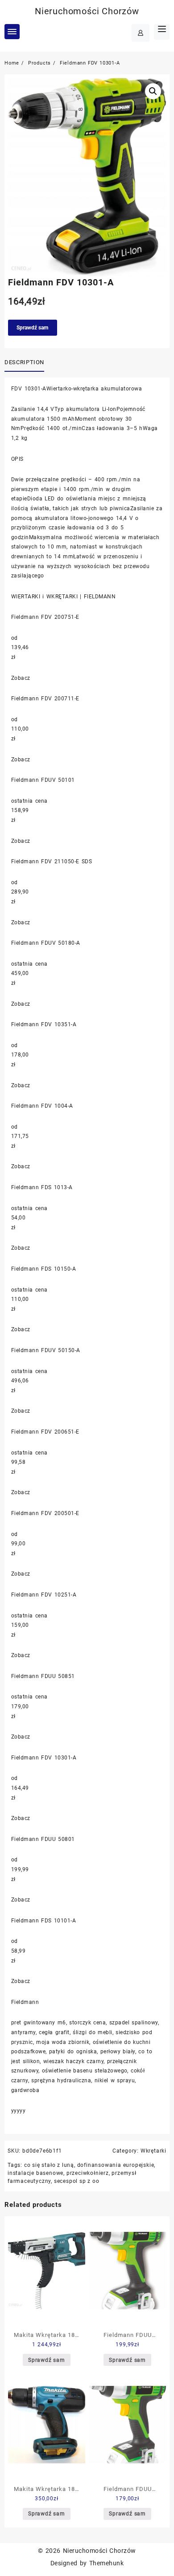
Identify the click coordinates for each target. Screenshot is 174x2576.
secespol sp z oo (77, 2181)
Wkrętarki (153, 2151)
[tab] (26, 363)
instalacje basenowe (35, 2173)
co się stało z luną (49, 2165)
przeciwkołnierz (88, 2173)
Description (24, 362)
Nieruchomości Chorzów (87, 11)
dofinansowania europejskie (116, 2165)
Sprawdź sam (32, 328)
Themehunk (106, 2563)
